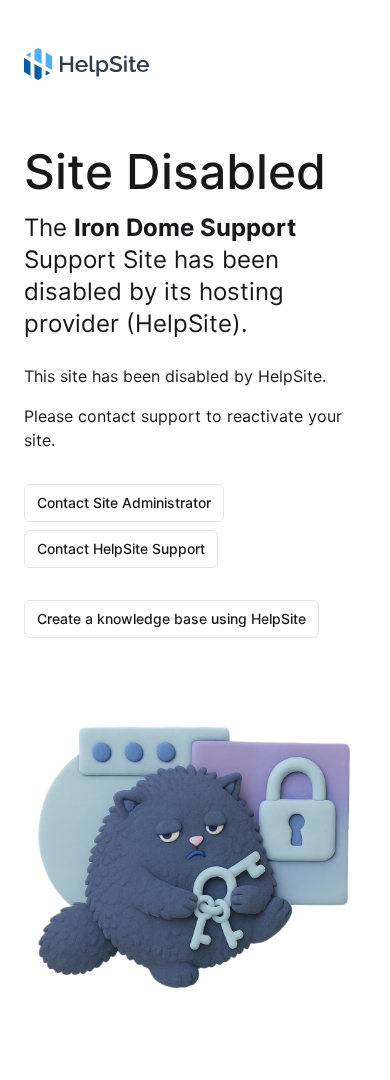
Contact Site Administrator (124, 502)
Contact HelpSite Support (121, 548)
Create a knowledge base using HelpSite (171, 618)
